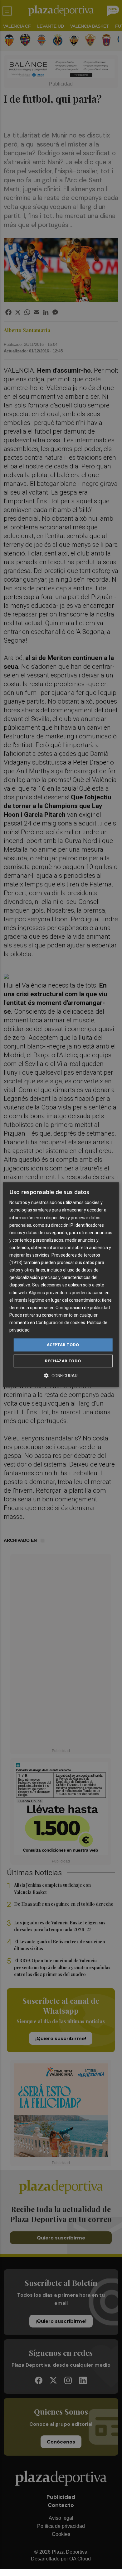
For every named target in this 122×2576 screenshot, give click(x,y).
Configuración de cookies (61, 1323)
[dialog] (61, 1285)
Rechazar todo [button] (63, 1361)
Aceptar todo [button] (63, 1345)
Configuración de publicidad (83, 1308)
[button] (61, 1376)
